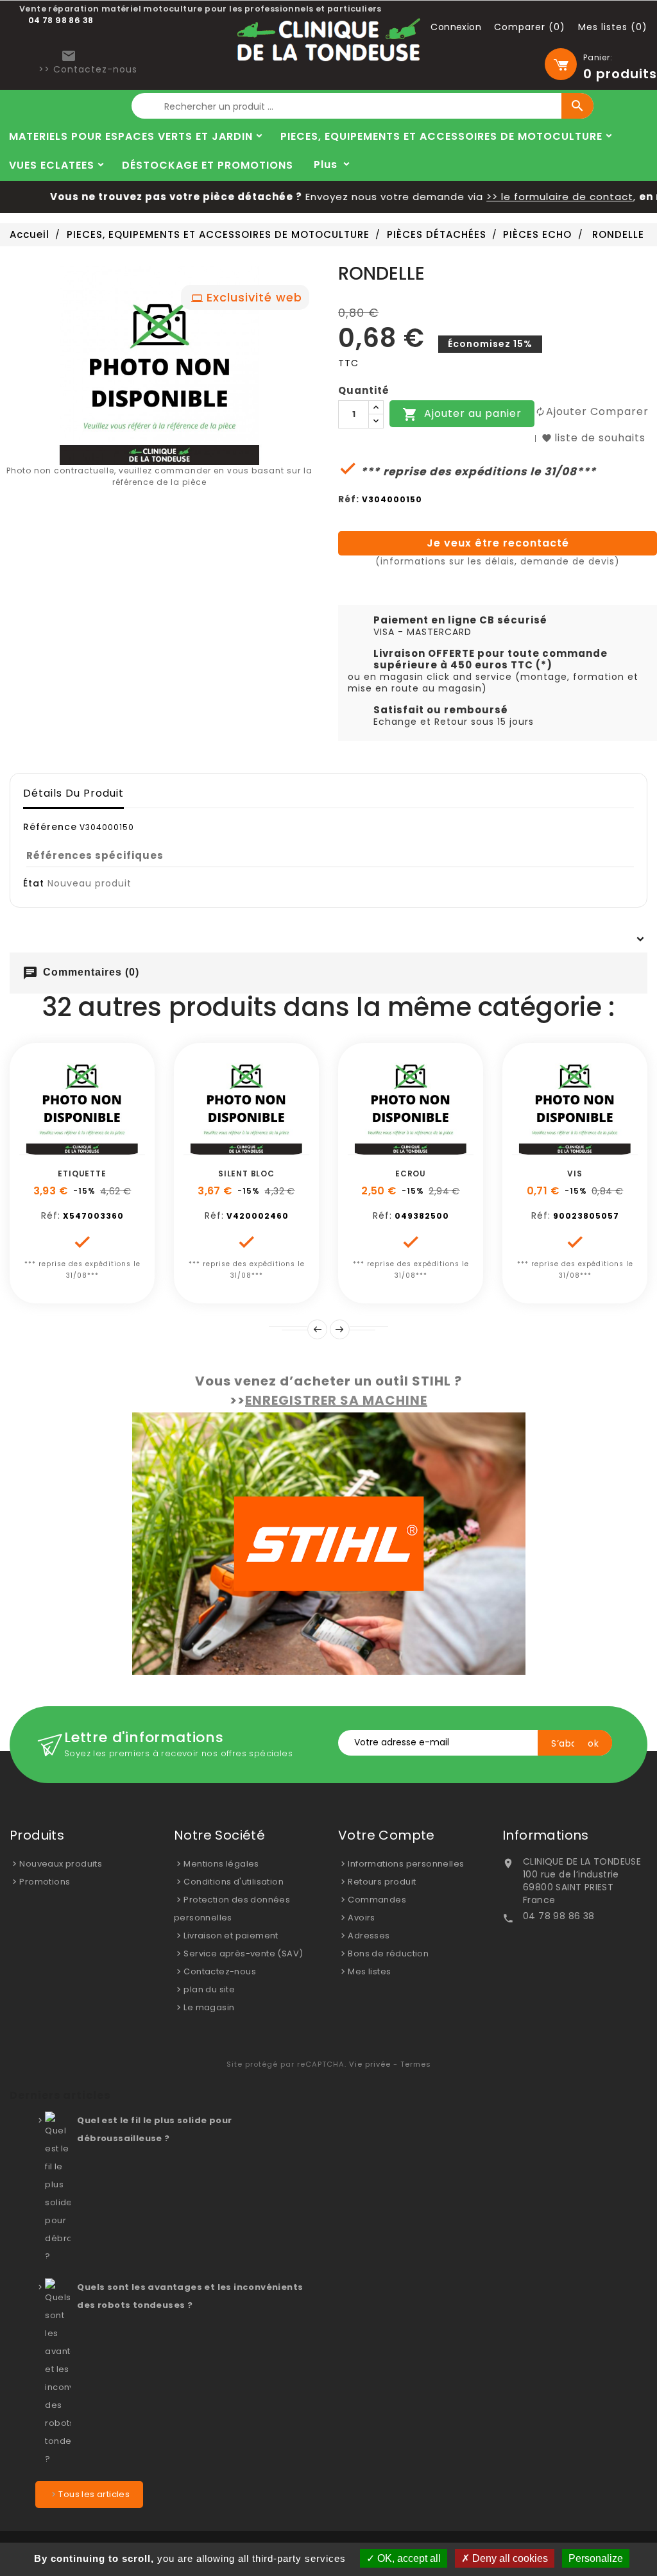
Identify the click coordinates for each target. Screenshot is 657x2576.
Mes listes (369, 1971)
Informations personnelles (406, 1864)
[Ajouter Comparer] (97, 1148)
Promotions (45, 1882)
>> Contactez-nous (88, 69)
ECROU (411, 1174)
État (34, 883)
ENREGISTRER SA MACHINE (336, 1400)
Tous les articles (94, 2494)
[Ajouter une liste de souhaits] (68, 1148)
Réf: (349, 499)
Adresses (369, 1936)
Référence (50, 827)
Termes (416, 2064)
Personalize (596, 2558)
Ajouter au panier (462, 415)
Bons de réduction (388, 1953)
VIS (575, 1174)
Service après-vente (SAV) (243, 1953)
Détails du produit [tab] (73, 793)
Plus (326, 165)
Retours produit (382, 1882)
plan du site (209, 1989)
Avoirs (361, 1918)
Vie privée (370, 2064)
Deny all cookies (509, 2558)
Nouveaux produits (61, 1864)
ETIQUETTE (82, 1174)
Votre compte (387, 1835)
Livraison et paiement (231, 1936)
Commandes (377, 1900)
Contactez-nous (220, 1971)
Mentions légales (221, 1864)
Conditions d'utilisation (234, 1882)
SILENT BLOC (246, 1174)
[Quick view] (126, 1148)
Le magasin (209, 2007)
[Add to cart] (39, 1148)
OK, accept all (408, 2558)
